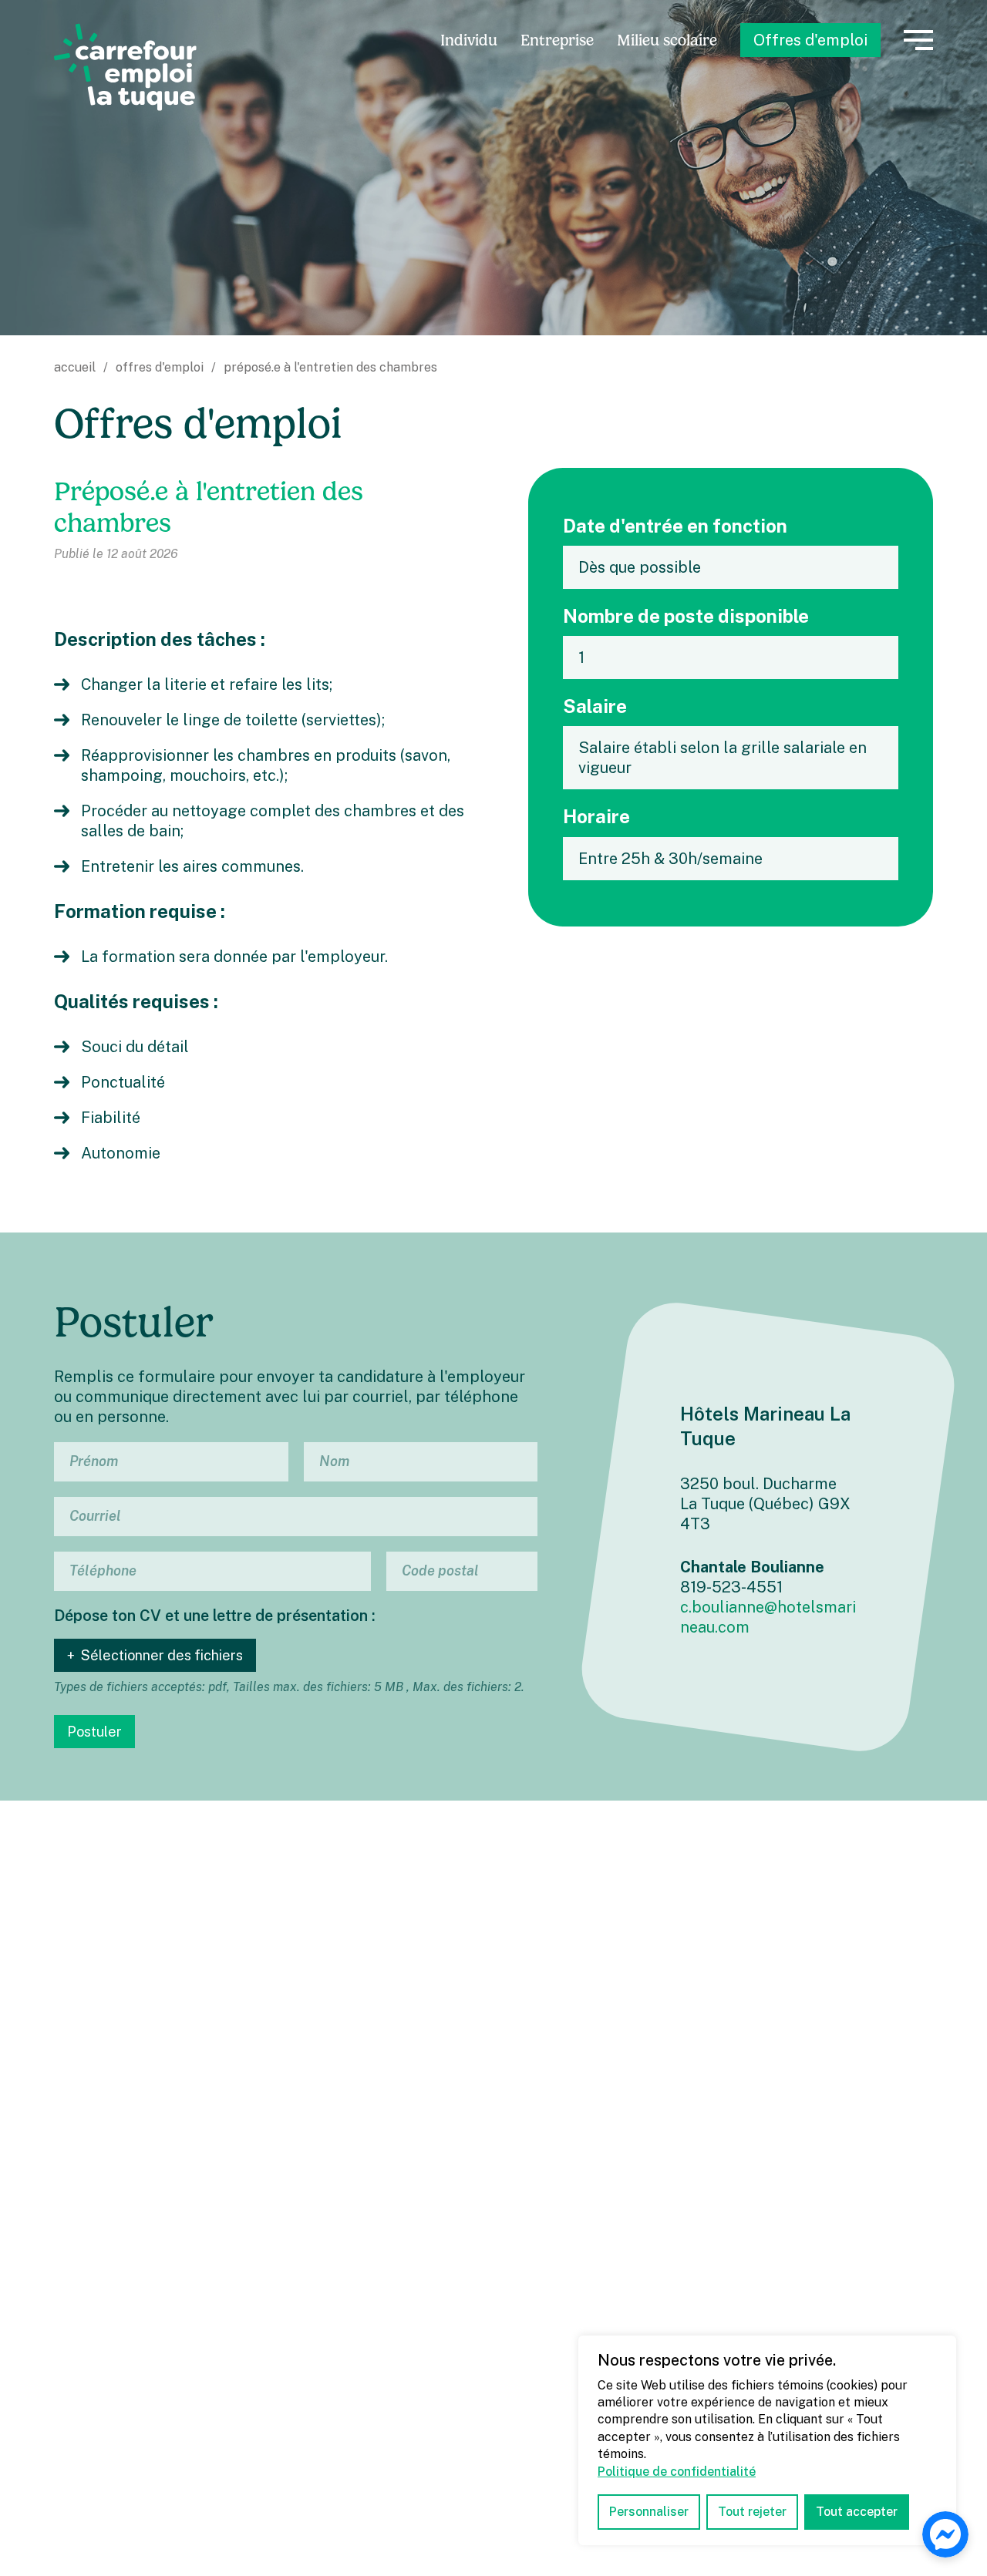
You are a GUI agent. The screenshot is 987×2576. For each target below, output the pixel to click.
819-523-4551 (731, 1587)
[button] (918, 40)
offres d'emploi (160, 367)
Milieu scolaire (667, 40)
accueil (75, 367)
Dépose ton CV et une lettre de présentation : (215, 1616)
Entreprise (557, 40)
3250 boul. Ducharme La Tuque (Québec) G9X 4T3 (765, 1504)
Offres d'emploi (810, 40)
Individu (469, 40)
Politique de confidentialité (677, 2472)
